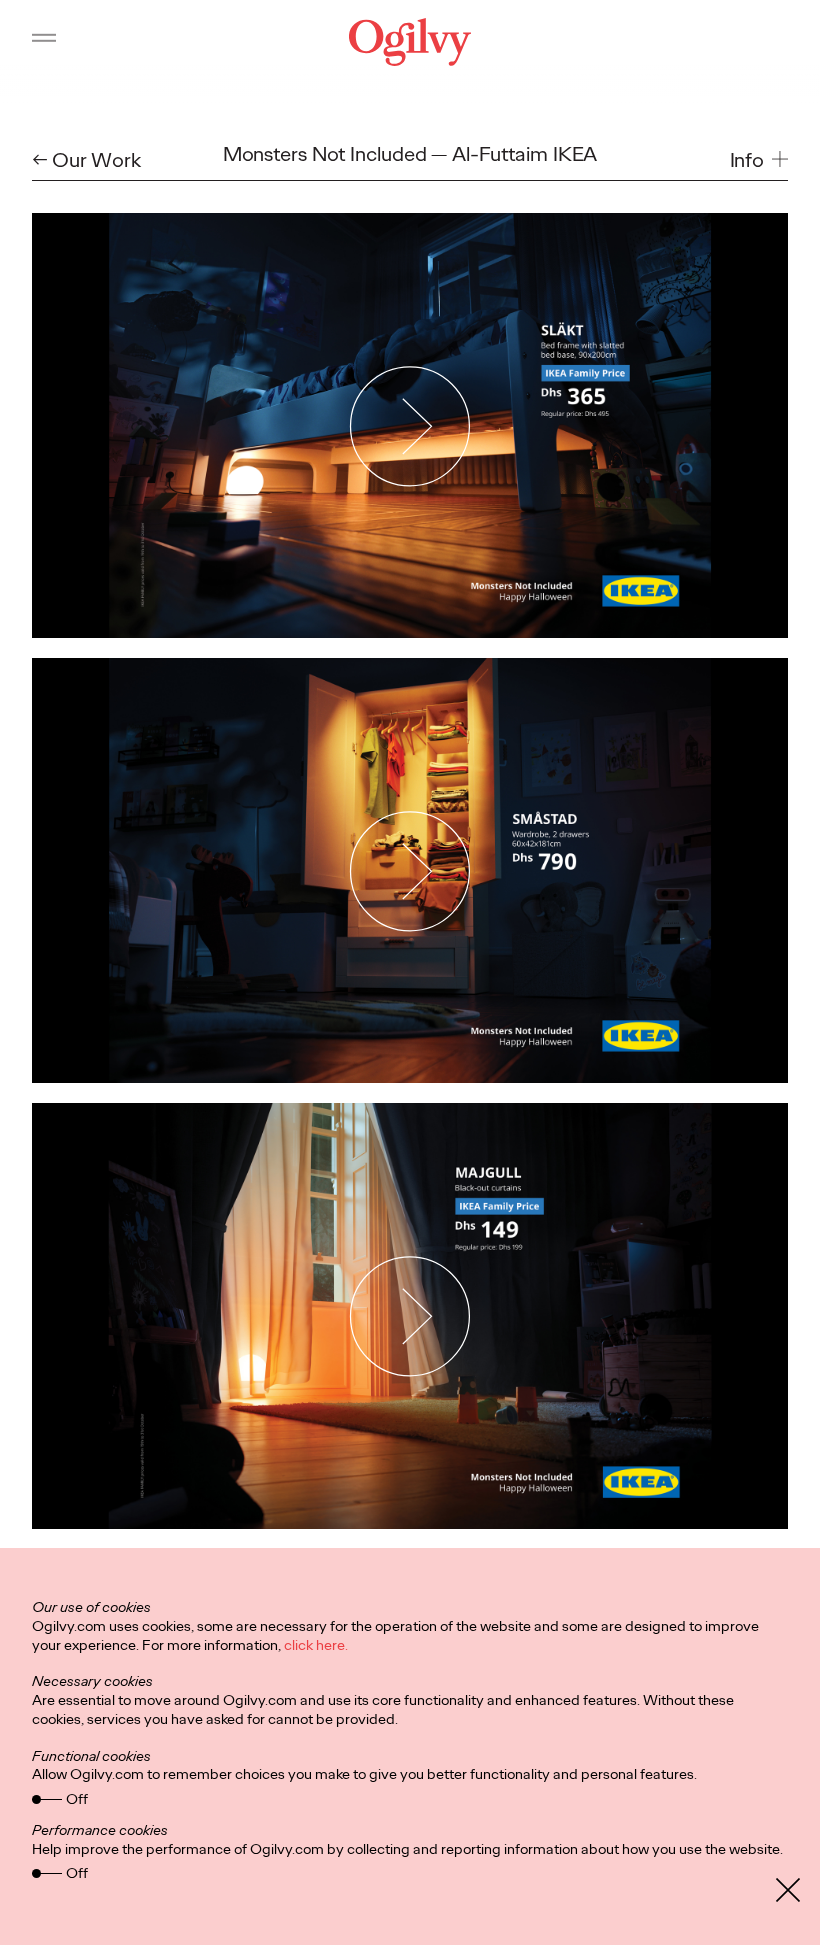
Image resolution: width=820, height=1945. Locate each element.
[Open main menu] (44, 42)
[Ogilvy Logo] (410, 42)
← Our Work (86, 160)
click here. (316, 1645)
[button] (759, 160)
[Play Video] (410, 425)
